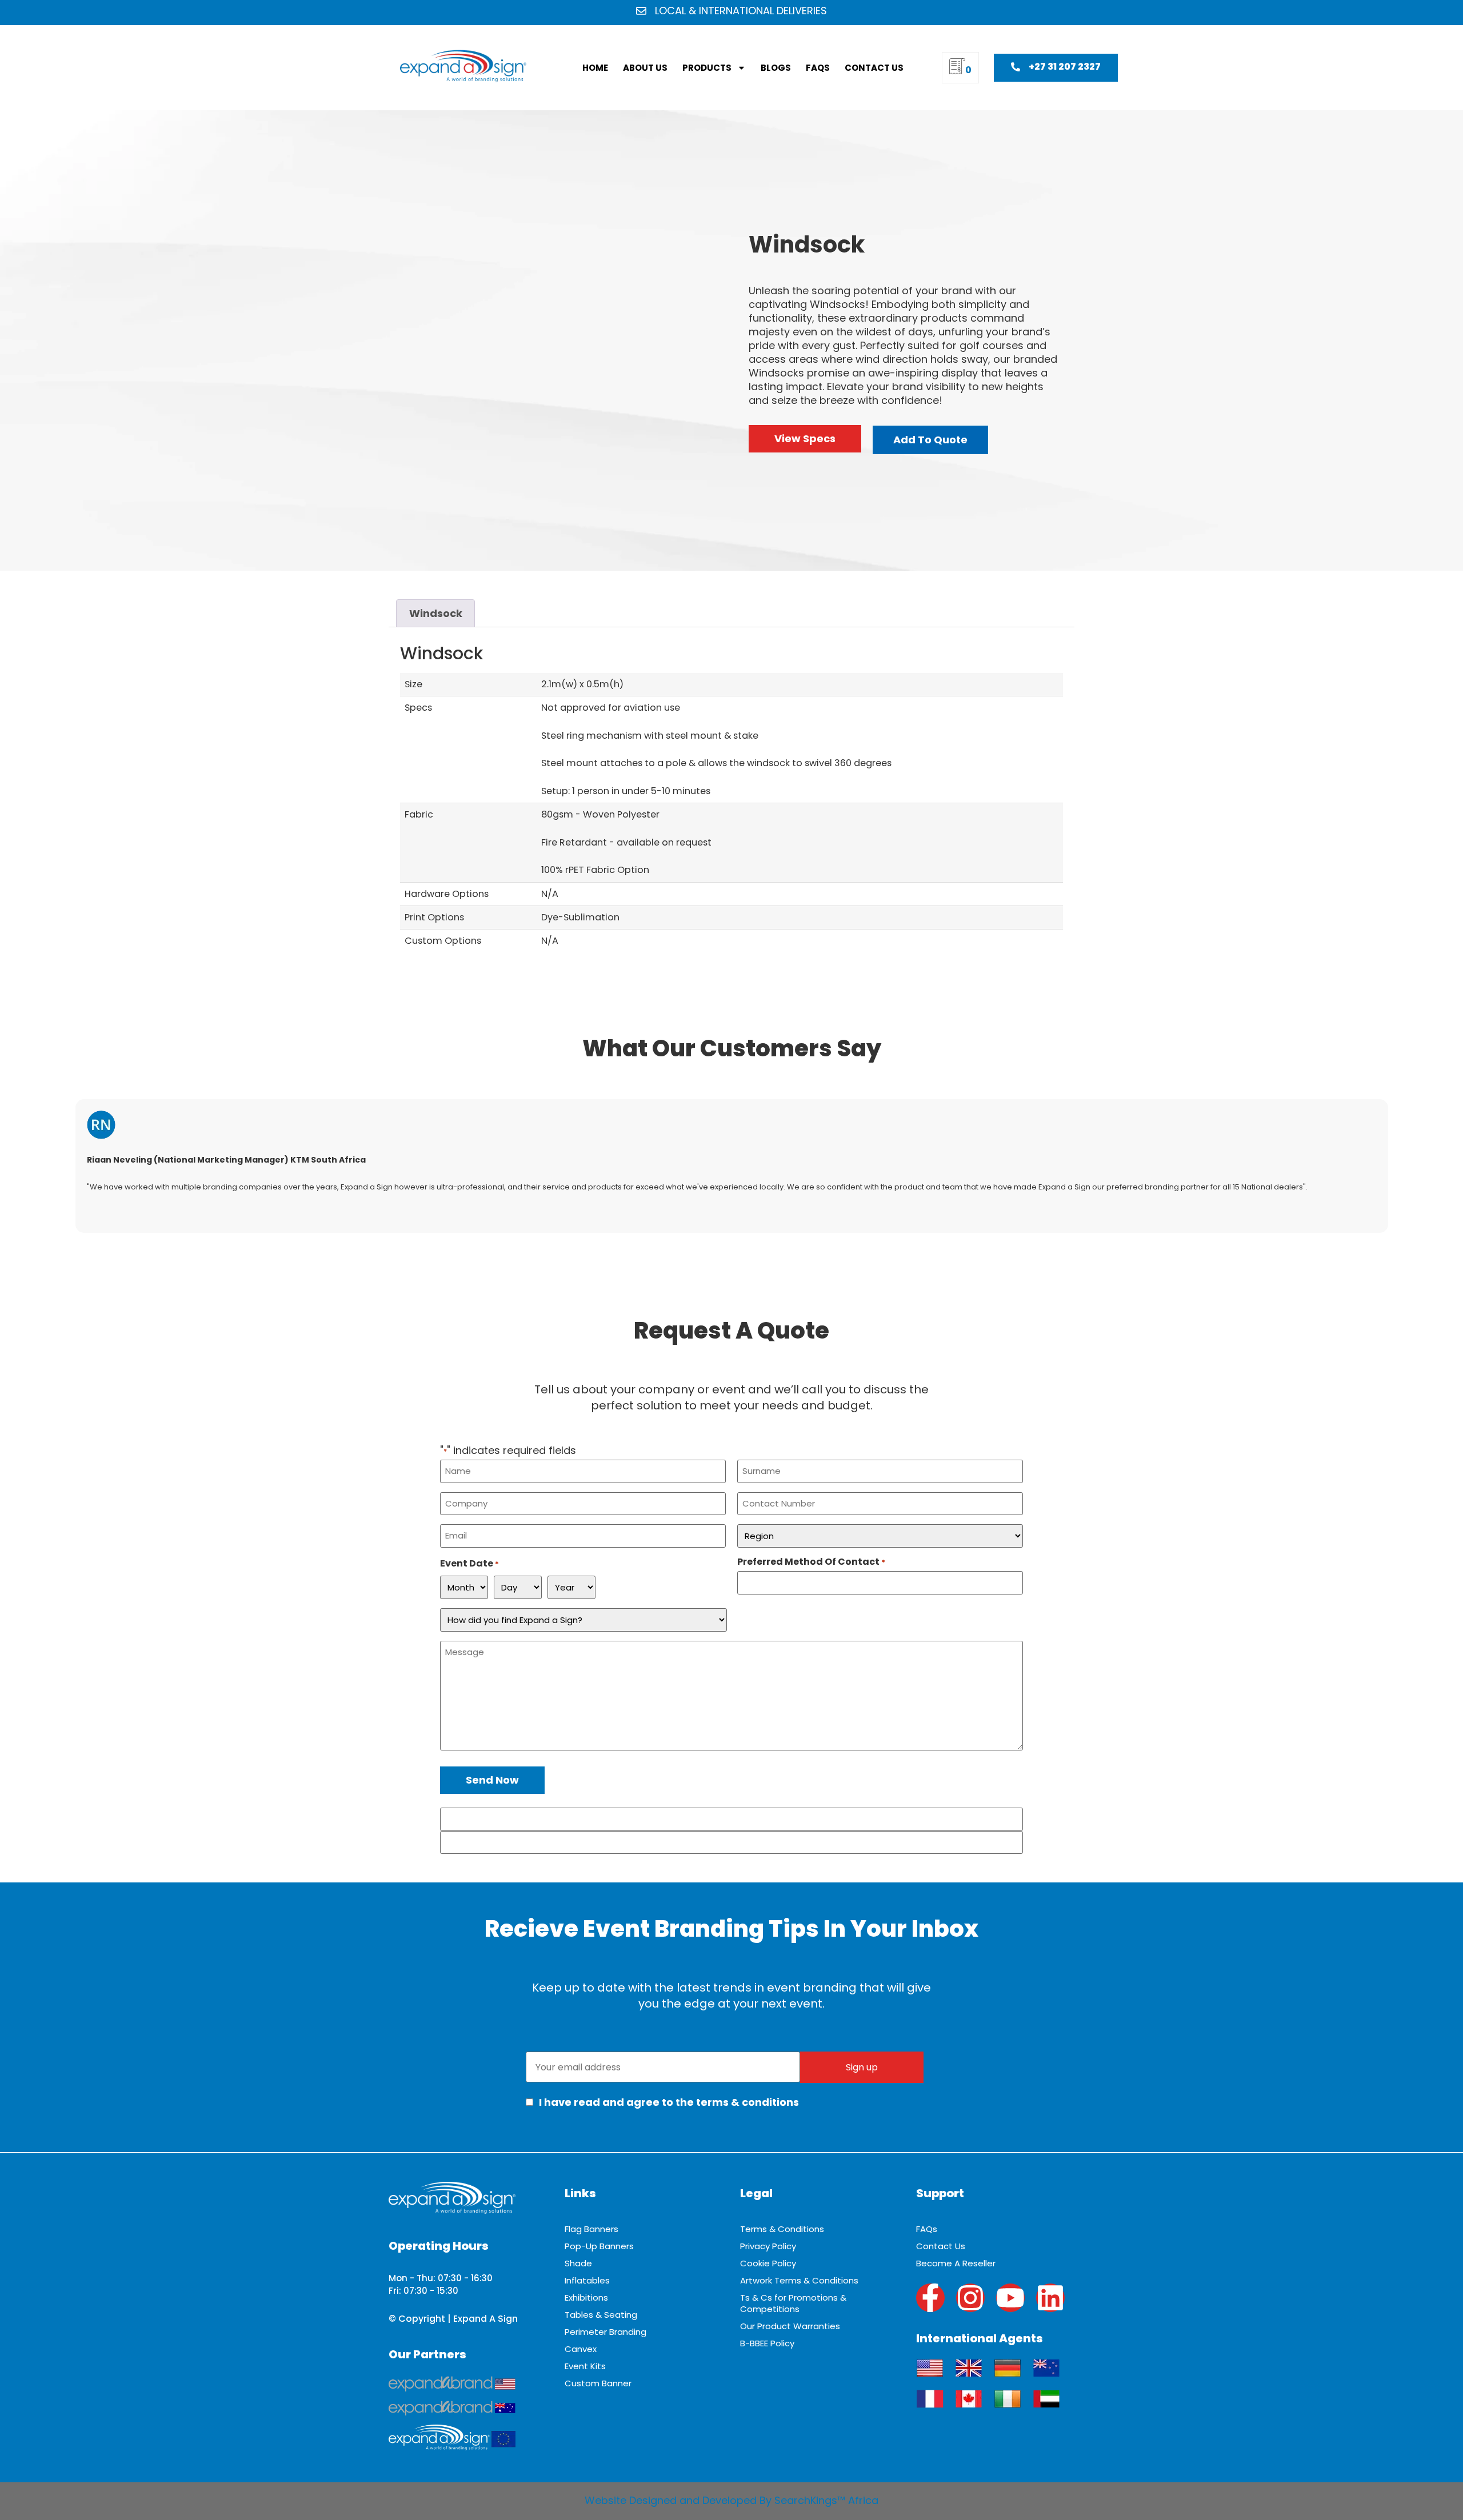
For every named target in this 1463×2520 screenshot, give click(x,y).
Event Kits (585, 2366)
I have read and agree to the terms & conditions (668, 2102)
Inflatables (587, 2280)
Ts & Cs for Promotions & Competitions (793, 2303)
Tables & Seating (601, 2315)
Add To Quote (930, 440)
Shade (578, 2263)
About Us (645, 68)
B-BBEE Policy (767, 2343)
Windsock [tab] (436, 613)
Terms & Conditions (782, 2229)
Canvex (581, 2349)
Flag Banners (591, 2229)
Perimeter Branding (605, 2332)
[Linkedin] (1050, 2298)
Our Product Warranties (790, 2326)
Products (707, 68)
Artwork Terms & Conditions (799, 2280)
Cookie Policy (768, 2263)
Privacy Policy (768, 2246)
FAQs (818, 68)
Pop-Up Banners (599, 2246)
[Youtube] (1010, 2298)
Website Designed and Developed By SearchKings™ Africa (731, 2500)
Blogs (776, 68)
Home (595, 68)
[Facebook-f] (930, 2298)
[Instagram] (970, 2298)
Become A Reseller (956, 2263)
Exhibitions (586, 2297)
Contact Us (874, 68)
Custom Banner (598, 2383)
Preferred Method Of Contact (811, 1562)
